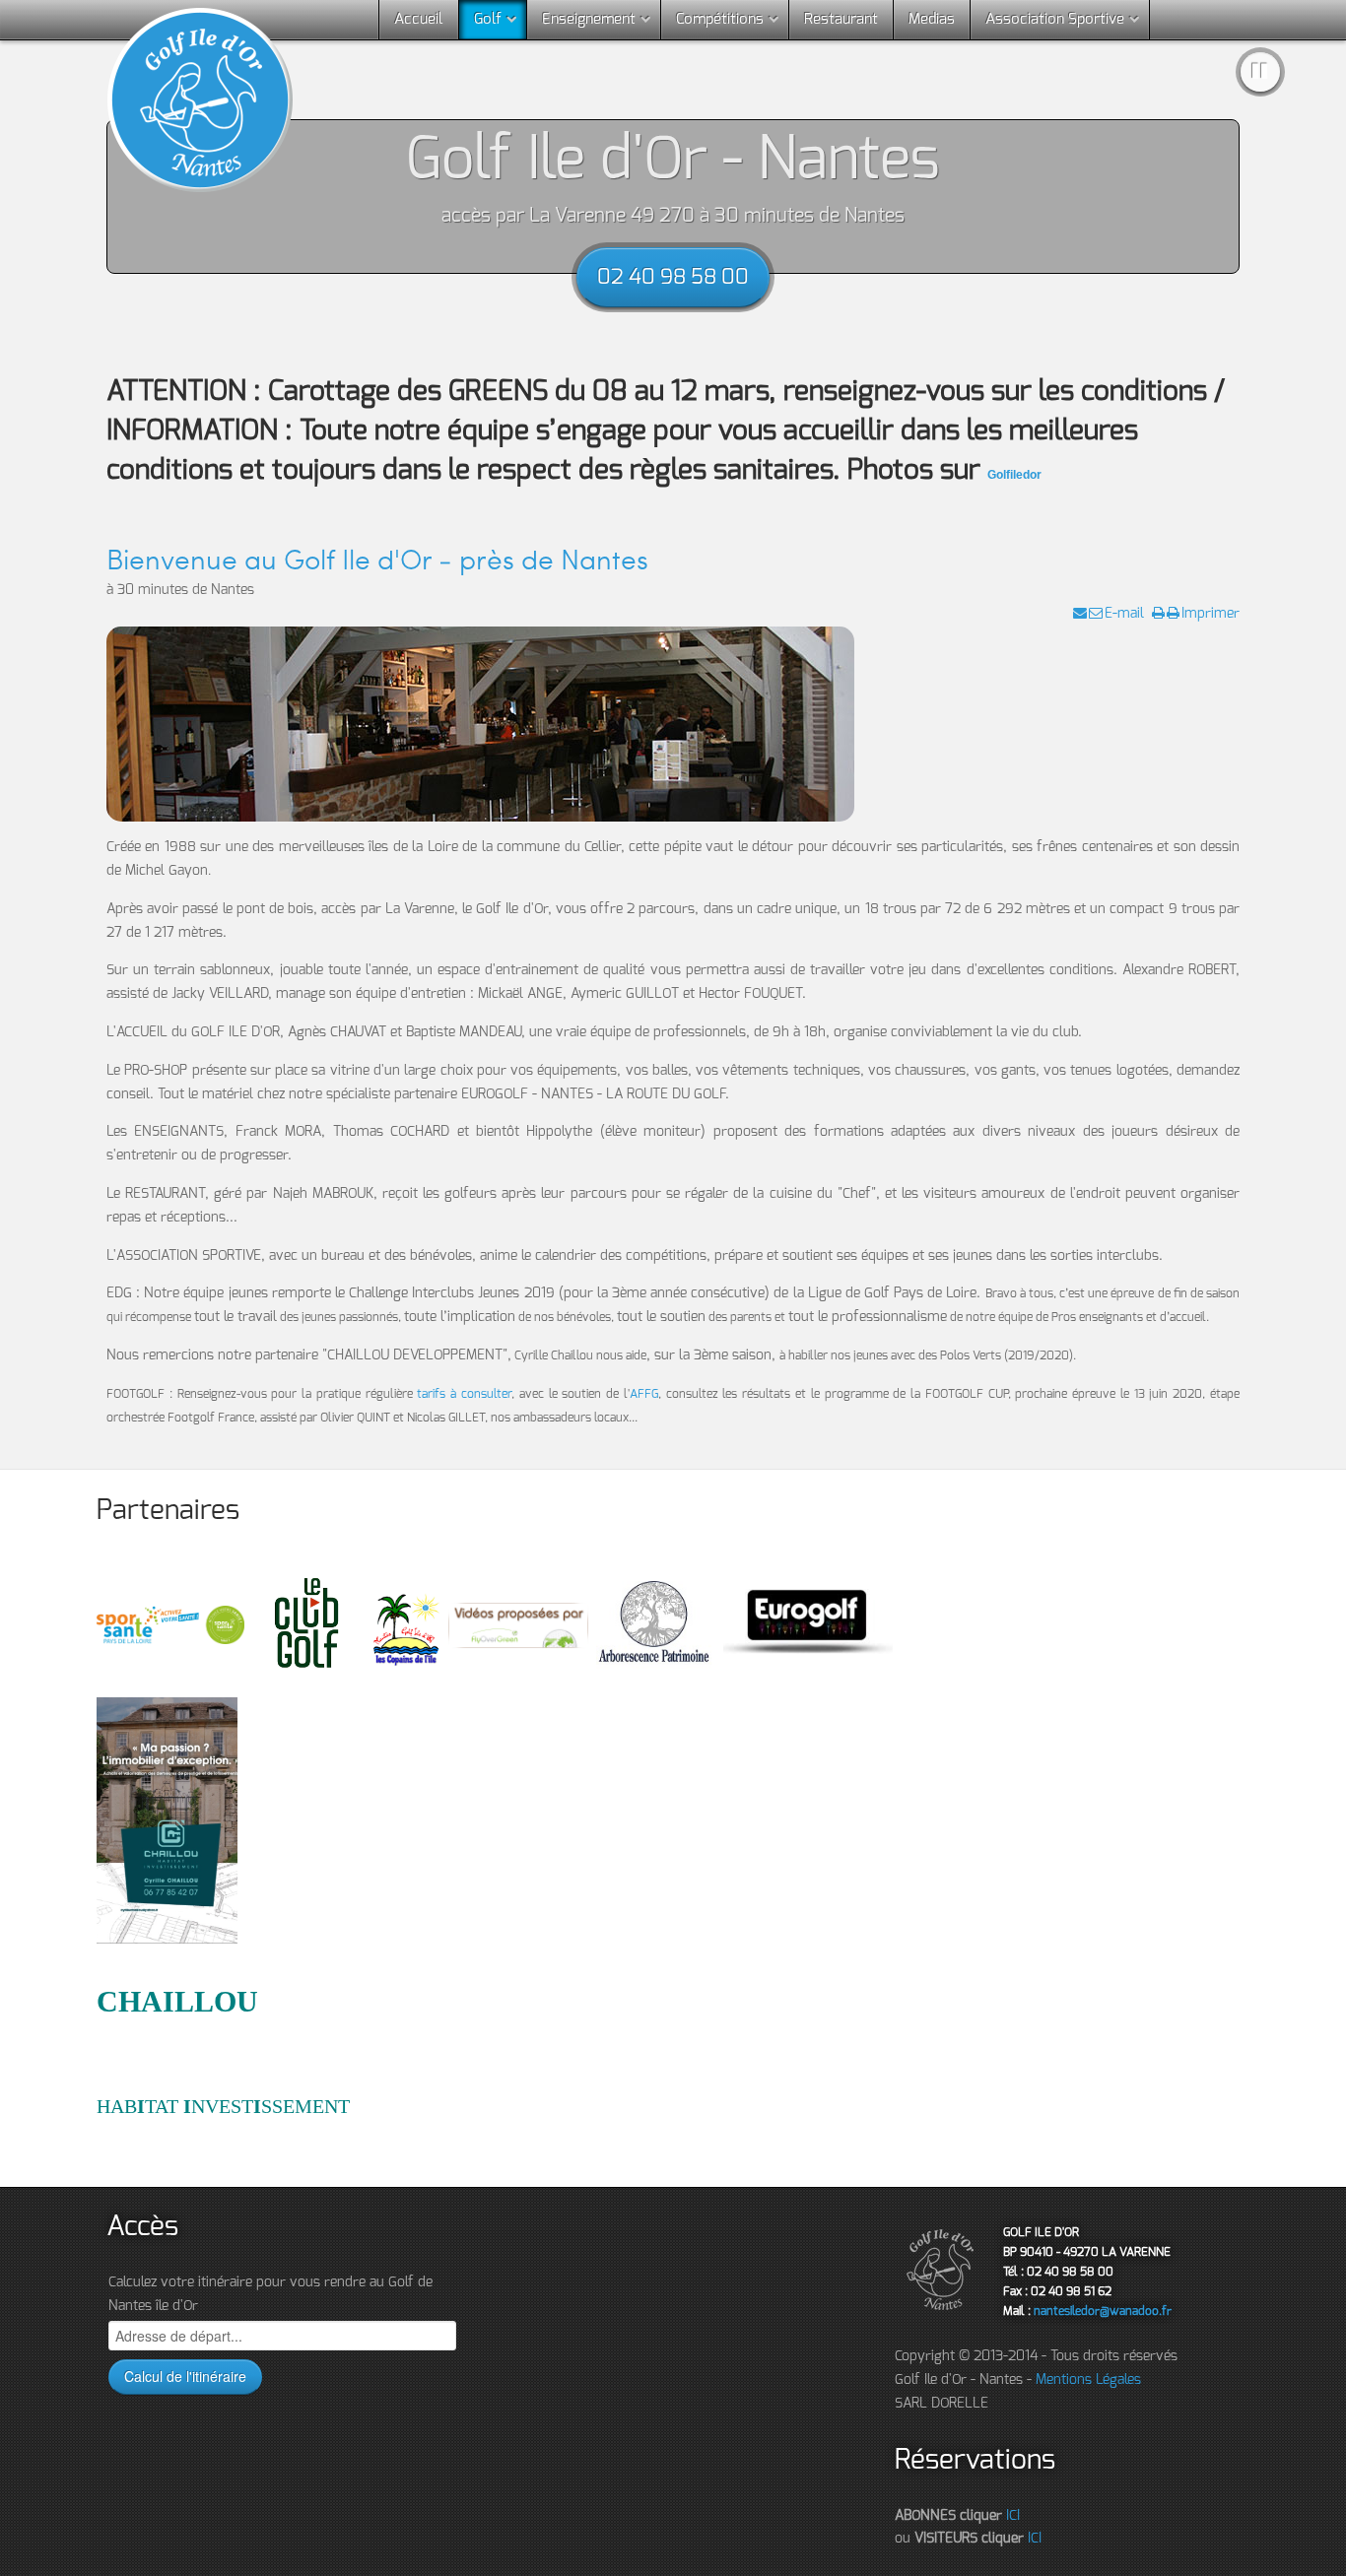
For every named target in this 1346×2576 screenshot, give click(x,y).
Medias (932, 19)
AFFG (644, 1394)
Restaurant (841, 19)
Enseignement (589, 19)
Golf (488, 19)
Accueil (419, 19)
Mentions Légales (1088, 2380)
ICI (1013, 2516)
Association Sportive (1055, 19)
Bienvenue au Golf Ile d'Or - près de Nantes (377, 559)
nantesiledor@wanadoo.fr (1103, 2311)
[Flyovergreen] (522, 1624)
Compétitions (720, 19)
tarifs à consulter (464, 1394)
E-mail (1124, 614)
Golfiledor (1014, 475)
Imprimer (1211, 614)
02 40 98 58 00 (673, 277)
